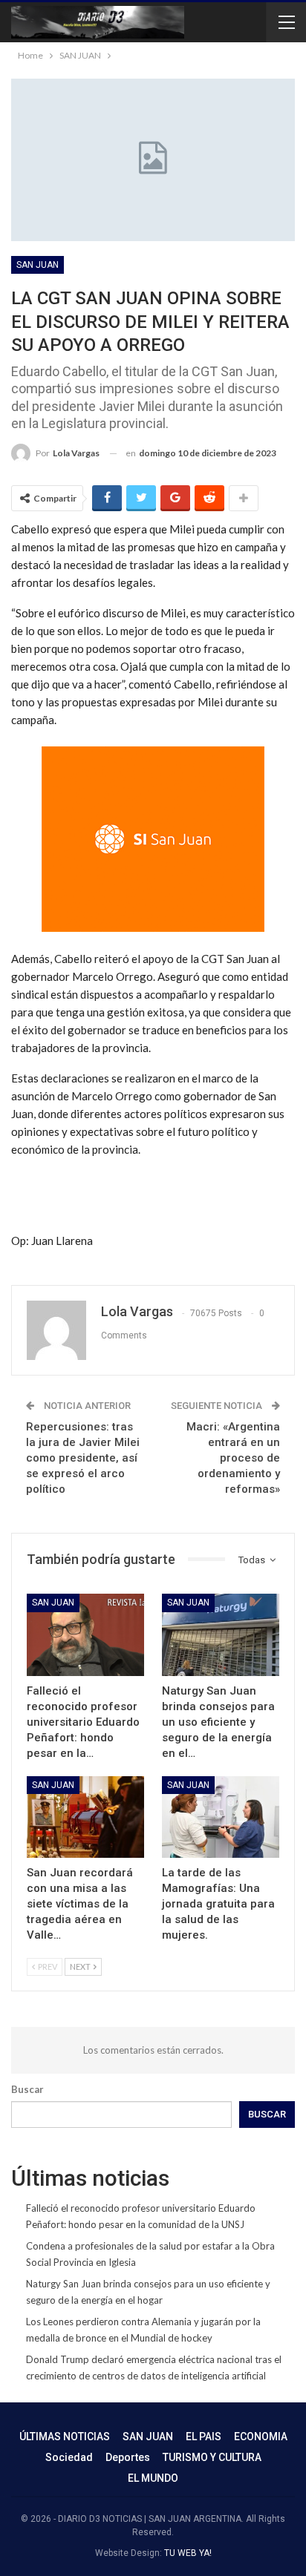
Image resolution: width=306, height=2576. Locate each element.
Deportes (128, 2457)
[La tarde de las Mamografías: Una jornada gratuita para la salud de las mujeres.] (221, 1817)
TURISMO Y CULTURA (212, 2457)
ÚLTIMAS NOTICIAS (65, 2437)
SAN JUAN (38, 265)
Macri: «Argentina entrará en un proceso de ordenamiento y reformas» (233, 1458)
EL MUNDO (153, 2478)
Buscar (27, 2089)
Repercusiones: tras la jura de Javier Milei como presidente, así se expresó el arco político (83, 1458)
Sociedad (69, 2457)
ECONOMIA (261, 2437)
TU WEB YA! (188, 2553)
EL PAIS (204, 2437)
